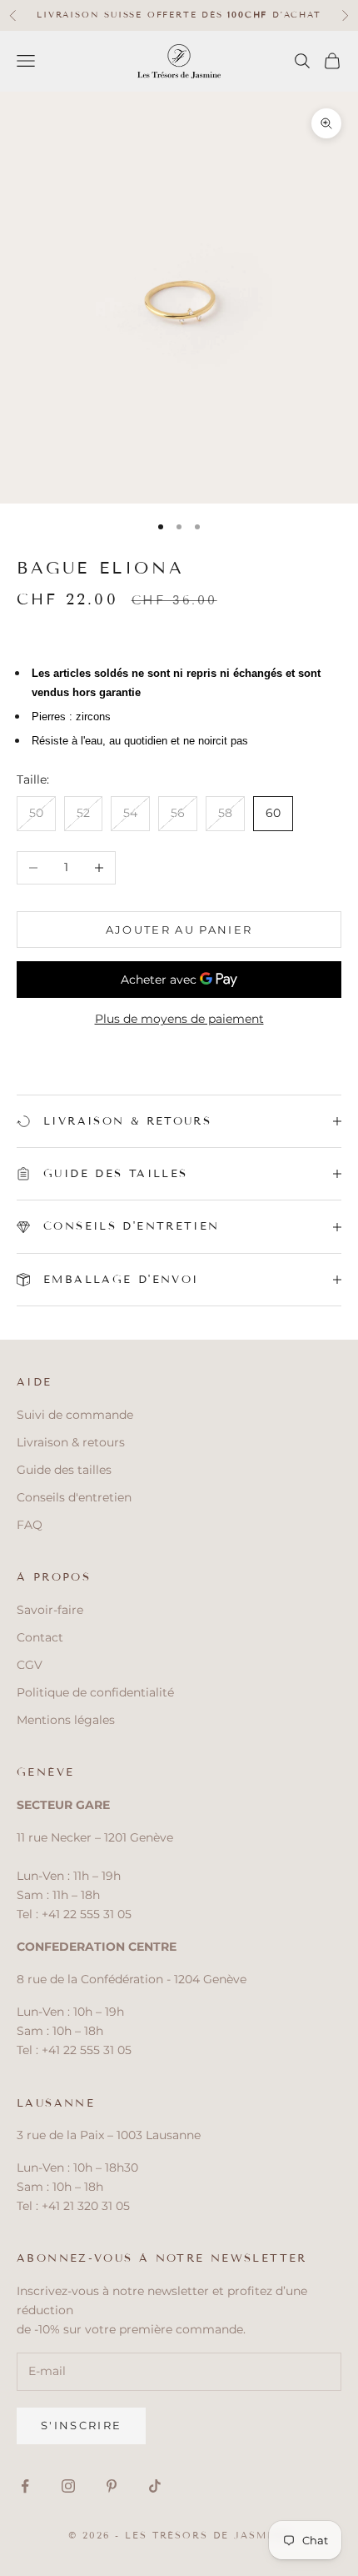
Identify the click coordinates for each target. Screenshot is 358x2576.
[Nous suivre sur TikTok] (155, 2486)
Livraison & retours (71, 1442)
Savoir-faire (50, 1610)
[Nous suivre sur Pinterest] (112, 2486)
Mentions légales (66, 1720)
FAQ (30, 1525)
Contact (40, 1637)
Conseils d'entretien (74, 1497)
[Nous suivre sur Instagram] (68, 2486)
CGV (30, 1665)
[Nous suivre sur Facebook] (25, 2486)
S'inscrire (81, 2425)
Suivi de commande (75, 1415)
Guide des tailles (64, 1470)
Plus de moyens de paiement (179, 1019)
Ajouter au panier (179, 930)
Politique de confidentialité (95, 1692)
